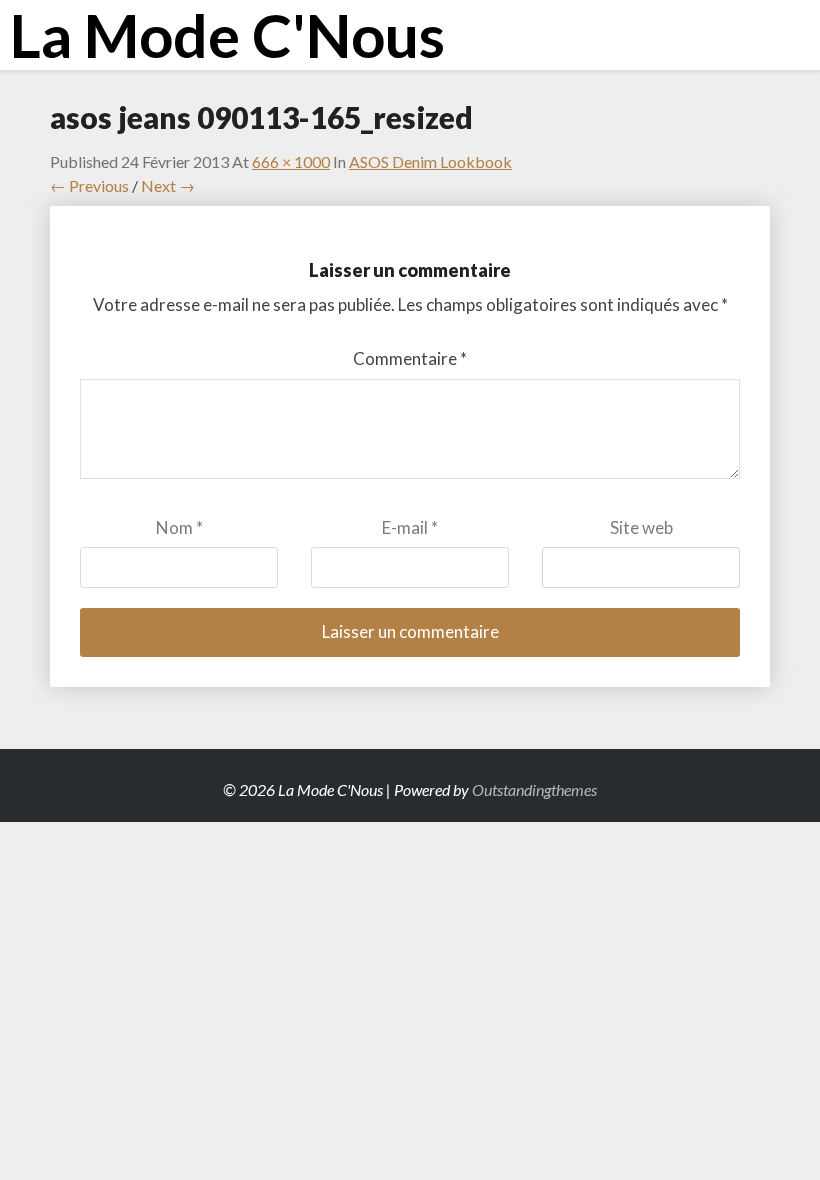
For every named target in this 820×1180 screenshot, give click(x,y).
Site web (641, 527)
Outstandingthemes (534, 789)
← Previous (89, 185)
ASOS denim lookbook (430, 161)
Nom (179, 527)
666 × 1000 (291, 161)
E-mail (410, 527)
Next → (168, 185)
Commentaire (410, 358)
